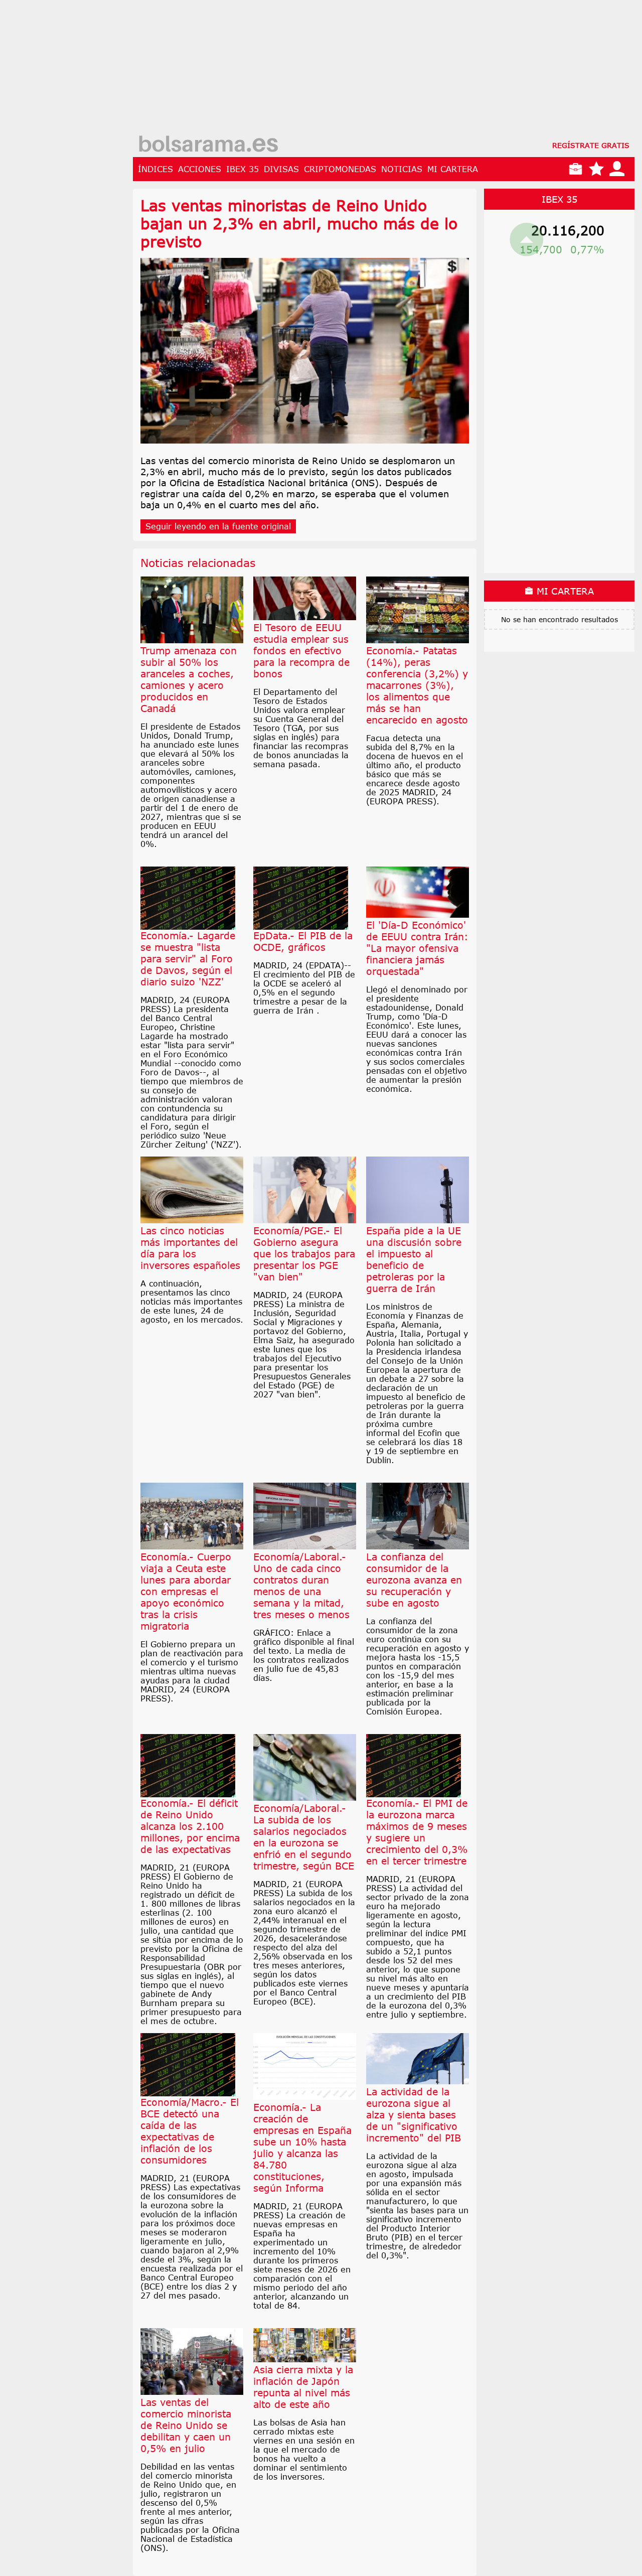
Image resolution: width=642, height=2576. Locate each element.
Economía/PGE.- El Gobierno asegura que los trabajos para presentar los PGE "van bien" (304, 1254)
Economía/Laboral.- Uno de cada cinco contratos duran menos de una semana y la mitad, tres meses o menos (301, 1586)
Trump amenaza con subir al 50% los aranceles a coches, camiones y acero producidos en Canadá (189, 679)
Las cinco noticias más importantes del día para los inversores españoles (190, 1248)
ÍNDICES (155, 169)
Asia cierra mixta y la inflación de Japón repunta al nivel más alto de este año (303, 2387)
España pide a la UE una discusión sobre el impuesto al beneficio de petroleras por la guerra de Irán (414, 1259)
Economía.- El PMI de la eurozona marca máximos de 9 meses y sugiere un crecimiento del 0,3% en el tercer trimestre (417, 1832)
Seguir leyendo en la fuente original (218, 526)
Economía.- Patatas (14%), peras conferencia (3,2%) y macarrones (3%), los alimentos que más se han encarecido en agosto (417, 685)
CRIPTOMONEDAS (340, 169)
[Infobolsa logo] (208, 145)
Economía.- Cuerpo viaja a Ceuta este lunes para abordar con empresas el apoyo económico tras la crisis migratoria (186, 1591)
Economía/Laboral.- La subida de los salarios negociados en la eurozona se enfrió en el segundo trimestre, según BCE (304, 1837)
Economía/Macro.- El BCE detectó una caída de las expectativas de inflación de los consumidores (190, 2131)
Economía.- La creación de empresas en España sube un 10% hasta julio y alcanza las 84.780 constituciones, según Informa (302, 2148)
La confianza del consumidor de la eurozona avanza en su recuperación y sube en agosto (414, 1580)
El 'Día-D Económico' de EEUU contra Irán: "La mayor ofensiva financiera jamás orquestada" (417, 948)
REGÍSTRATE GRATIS (591, 145)
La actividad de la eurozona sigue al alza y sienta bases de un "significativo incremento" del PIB (414, 2115)
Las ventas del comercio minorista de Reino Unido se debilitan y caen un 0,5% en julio (186, 2425)
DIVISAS (281, 169)
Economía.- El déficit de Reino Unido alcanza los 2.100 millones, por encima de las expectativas (190, 1826)
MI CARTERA (453, 169)
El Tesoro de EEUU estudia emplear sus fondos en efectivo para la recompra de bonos (301, 651)
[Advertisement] (384, 70)
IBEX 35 (243, 169)
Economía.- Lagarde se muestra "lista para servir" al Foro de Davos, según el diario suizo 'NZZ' (188, 959)
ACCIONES (200, 169)
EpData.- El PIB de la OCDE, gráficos (303, 941)
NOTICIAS (402, 169)
